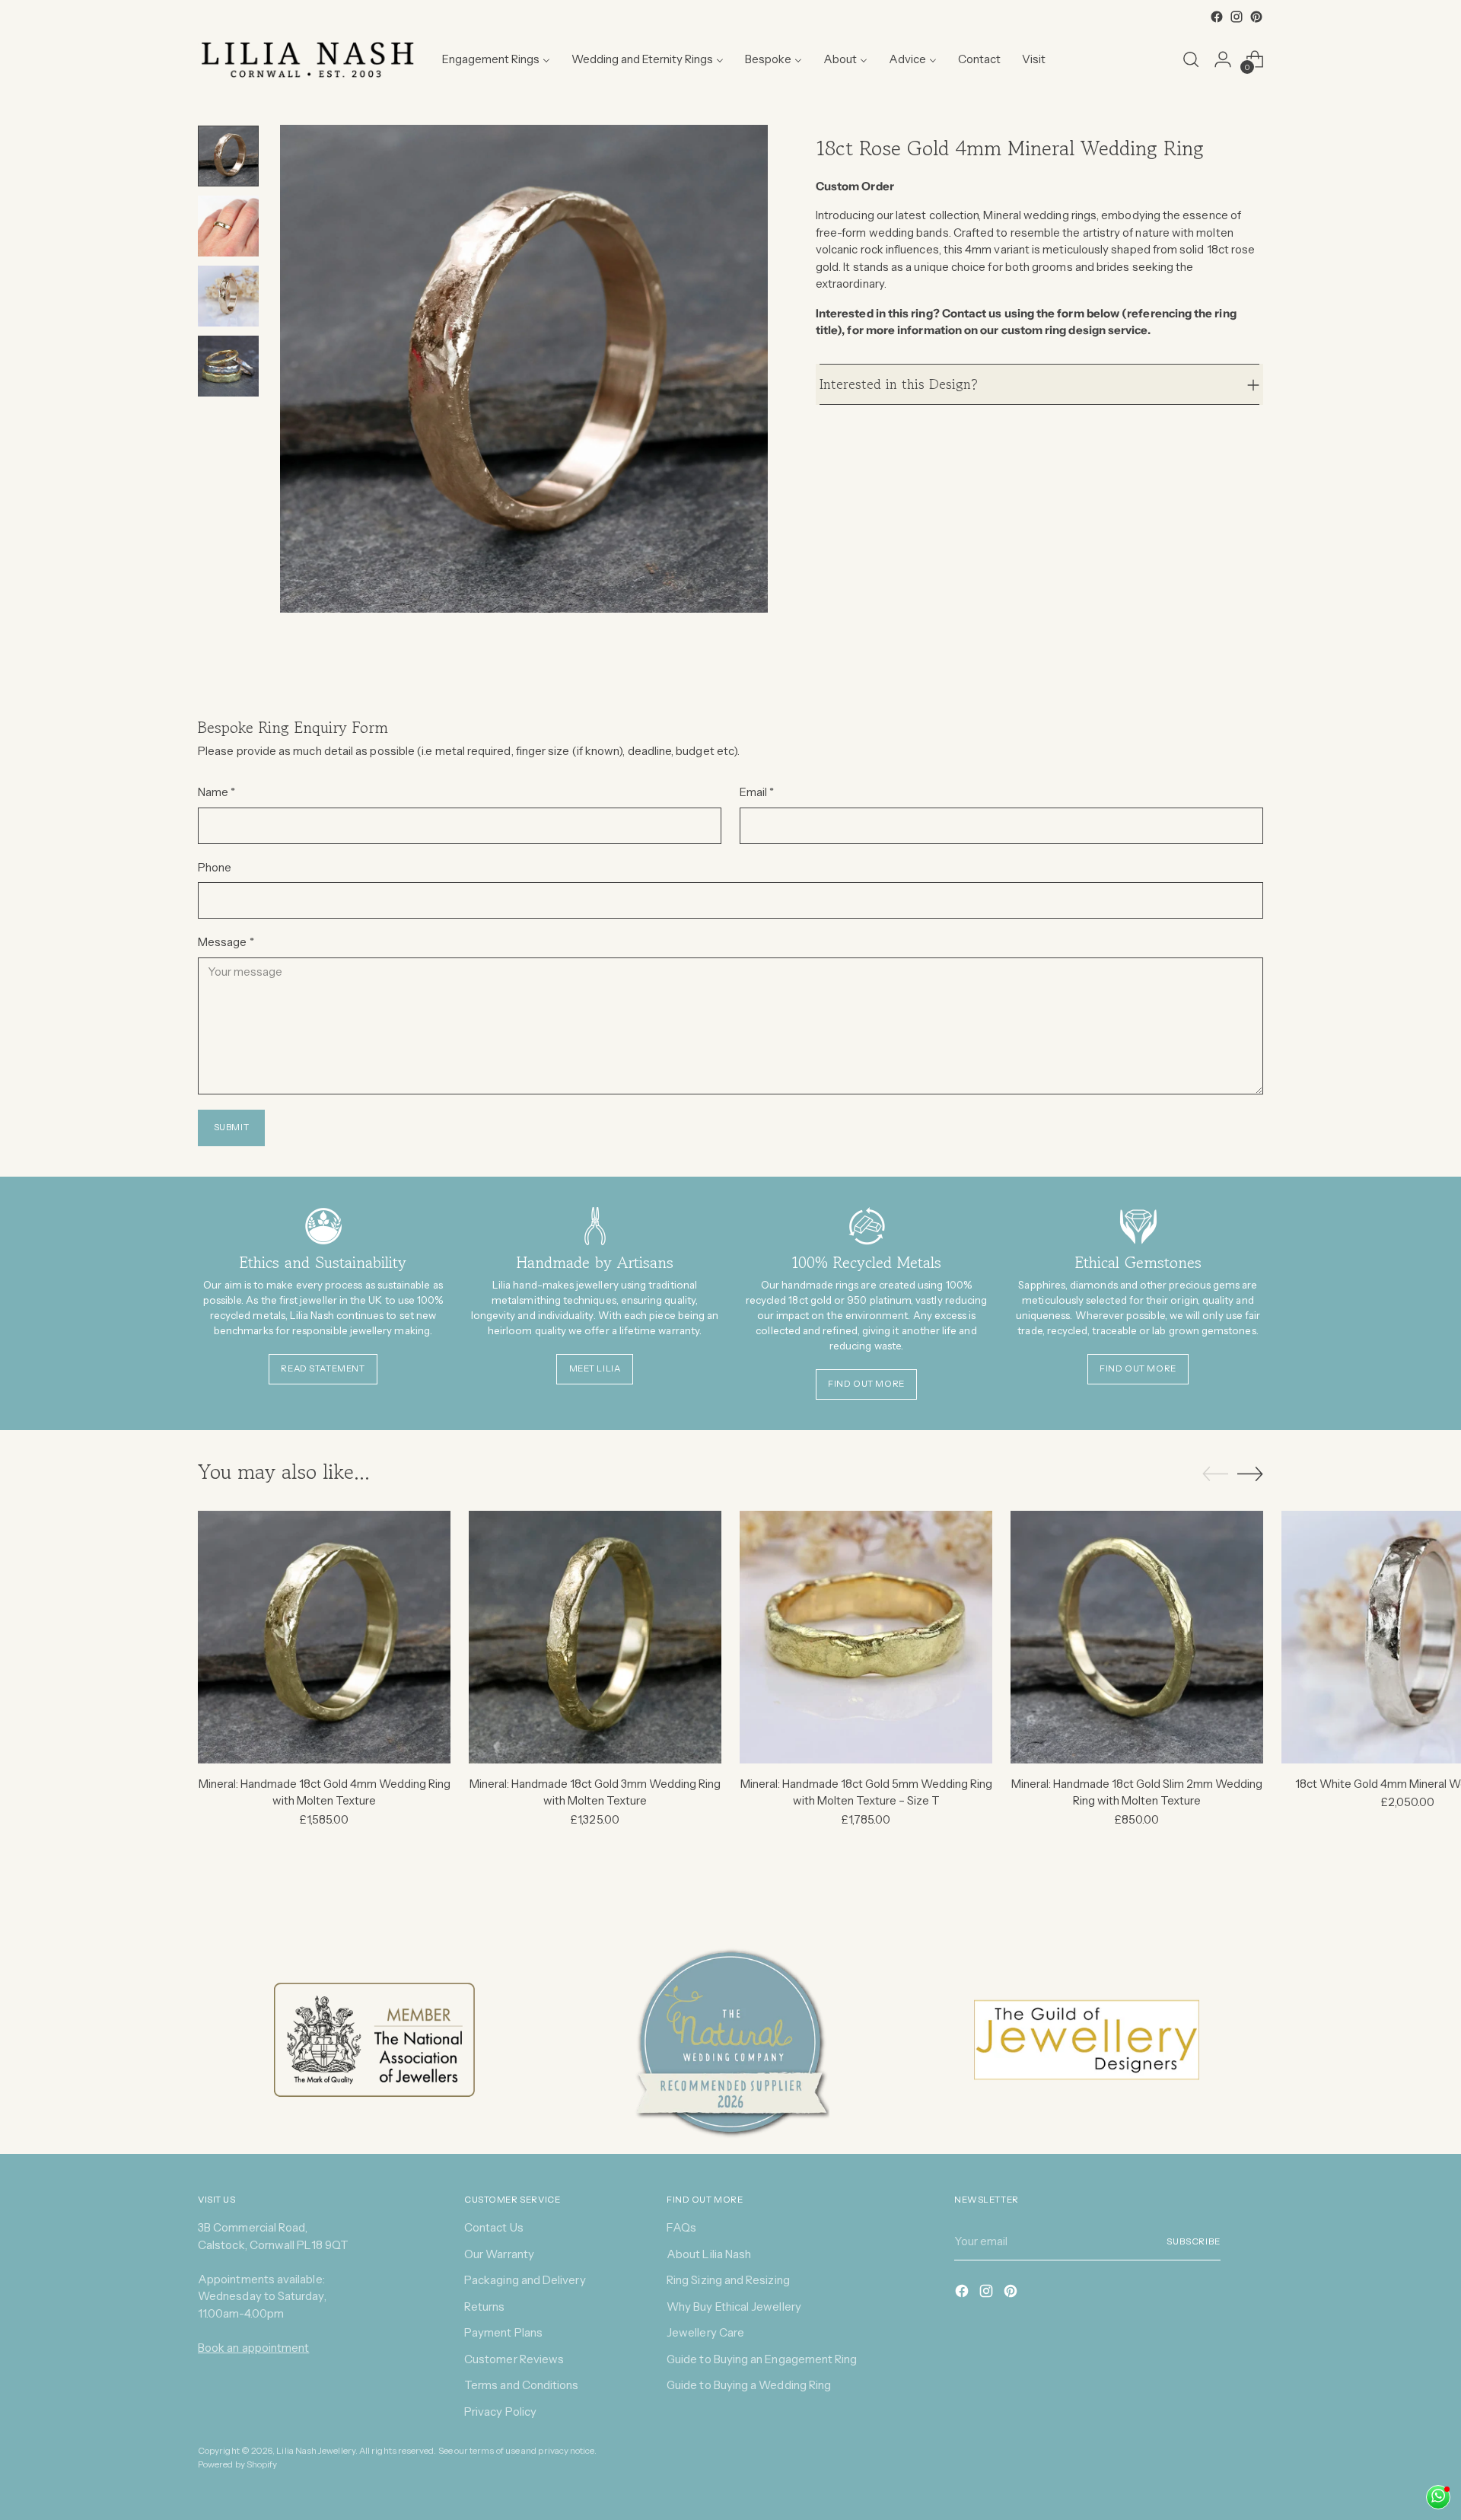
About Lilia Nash (709, 2254)
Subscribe (1194, 2241)
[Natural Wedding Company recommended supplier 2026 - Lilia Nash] (730, 2041)
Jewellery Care (705, 2332)
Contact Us (494, 2227)
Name (216, 792)
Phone (215, 867)
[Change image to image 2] (228, 226)
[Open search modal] (1191, 59)
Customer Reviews (514, 2359)
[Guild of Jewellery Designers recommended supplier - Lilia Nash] (1087, 2040)
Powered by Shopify (237, 2464)
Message (226, 942)
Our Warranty (499, 2254)
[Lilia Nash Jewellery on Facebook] (1217, 17)
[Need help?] (1438, 2497)
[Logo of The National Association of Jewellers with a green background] (374, 2040)
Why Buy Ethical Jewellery (734, 2307)
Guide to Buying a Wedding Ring (749, 2385)
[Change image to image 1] (228, 156)
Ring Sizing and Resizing (728, 2280)
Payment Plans (503, 2332)
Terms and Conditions (522, 2385)
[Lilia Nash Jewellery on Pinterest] (1256, 17)
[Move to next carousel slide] (1250, 1473)
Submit (232, 1127)
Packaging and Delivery (525, 2280)
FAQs (681, 2227)
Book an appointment (253, 2348)
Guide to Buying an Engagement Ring (762, 2359)
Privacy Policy (500, 2412)
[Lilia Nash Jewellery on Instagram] (1237, 17)
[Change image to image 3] (228, 296)
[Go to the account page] (1223, 59)
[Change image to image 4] (228, 366)
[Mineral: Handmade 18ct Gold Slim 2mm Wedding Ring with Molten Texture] (1137, 1637)
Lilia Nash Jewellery (316, 2451)
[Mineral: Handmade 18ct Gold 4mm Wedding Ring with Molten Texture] (324, 1637)
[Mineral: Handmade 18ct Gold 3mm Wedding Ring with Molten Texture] (595, 1637)
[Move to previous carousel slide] (1215, 1474)
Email (757, 792)
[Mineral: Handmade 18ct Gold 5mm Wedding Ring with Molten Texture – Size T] (866, 1637)
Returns (485, 2307)
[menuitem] (496, 59)
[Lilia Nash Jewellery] (308, 59)
